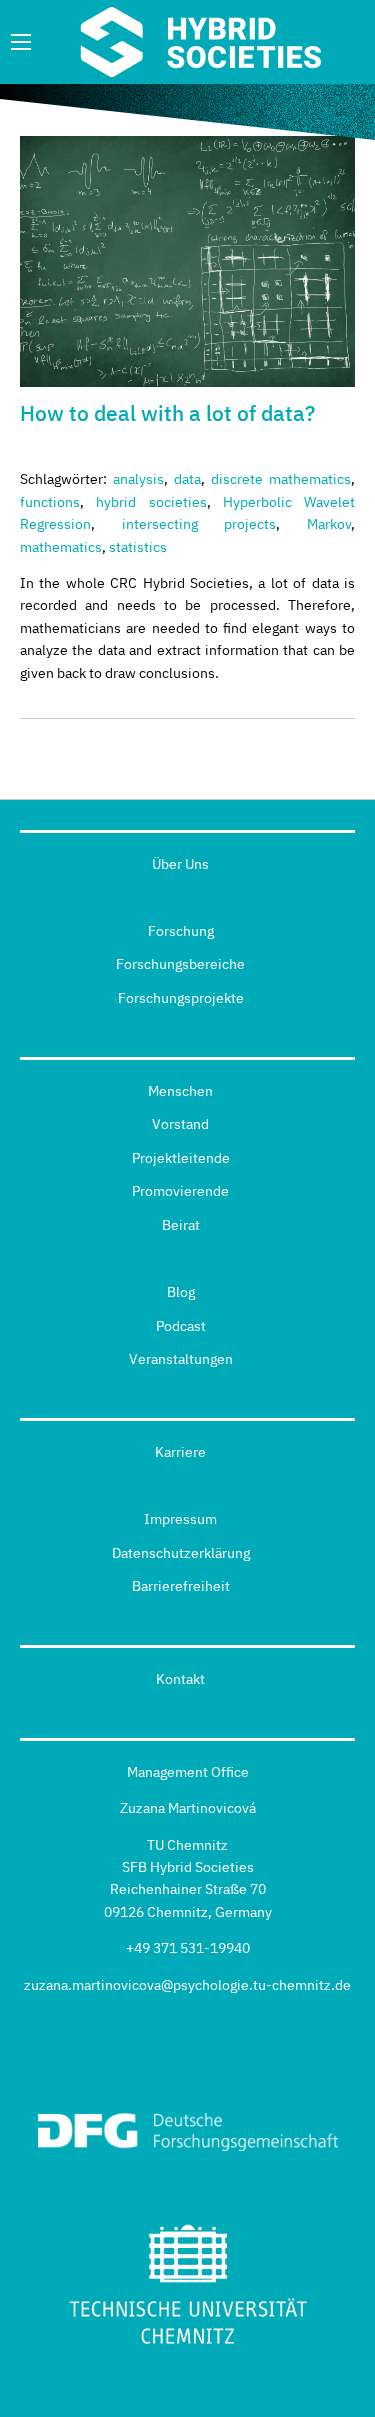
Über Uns (180, 864)
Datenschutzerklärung (181, 1553)
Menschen (180, 1091)
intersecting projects (199, 524)
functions (50, 502)
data (187, 479)
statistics (138, 547)
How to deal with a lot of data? (167, 413)
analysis (138, 479)
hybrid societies (151, 502)
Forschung (181, 931)
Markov (329, 524)
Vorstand (180, 1124)
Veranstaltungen (181, 1359)
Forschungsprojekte (181, 998)
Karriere (180, 1452)
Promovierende (180, 1191)
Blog (181, 1292)
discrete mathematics (281, 479)
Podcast (181, 1326)
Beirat (181, 1225)
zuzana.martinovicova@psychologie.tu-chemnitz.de (187, 1985)
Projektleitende (181, 1158)
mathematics (61, 547)
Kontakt (180, 1679)
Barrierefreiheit (181, 1586)
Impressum (180, 1519)
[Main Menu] (21, 42)
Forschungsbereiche (180, 964)
